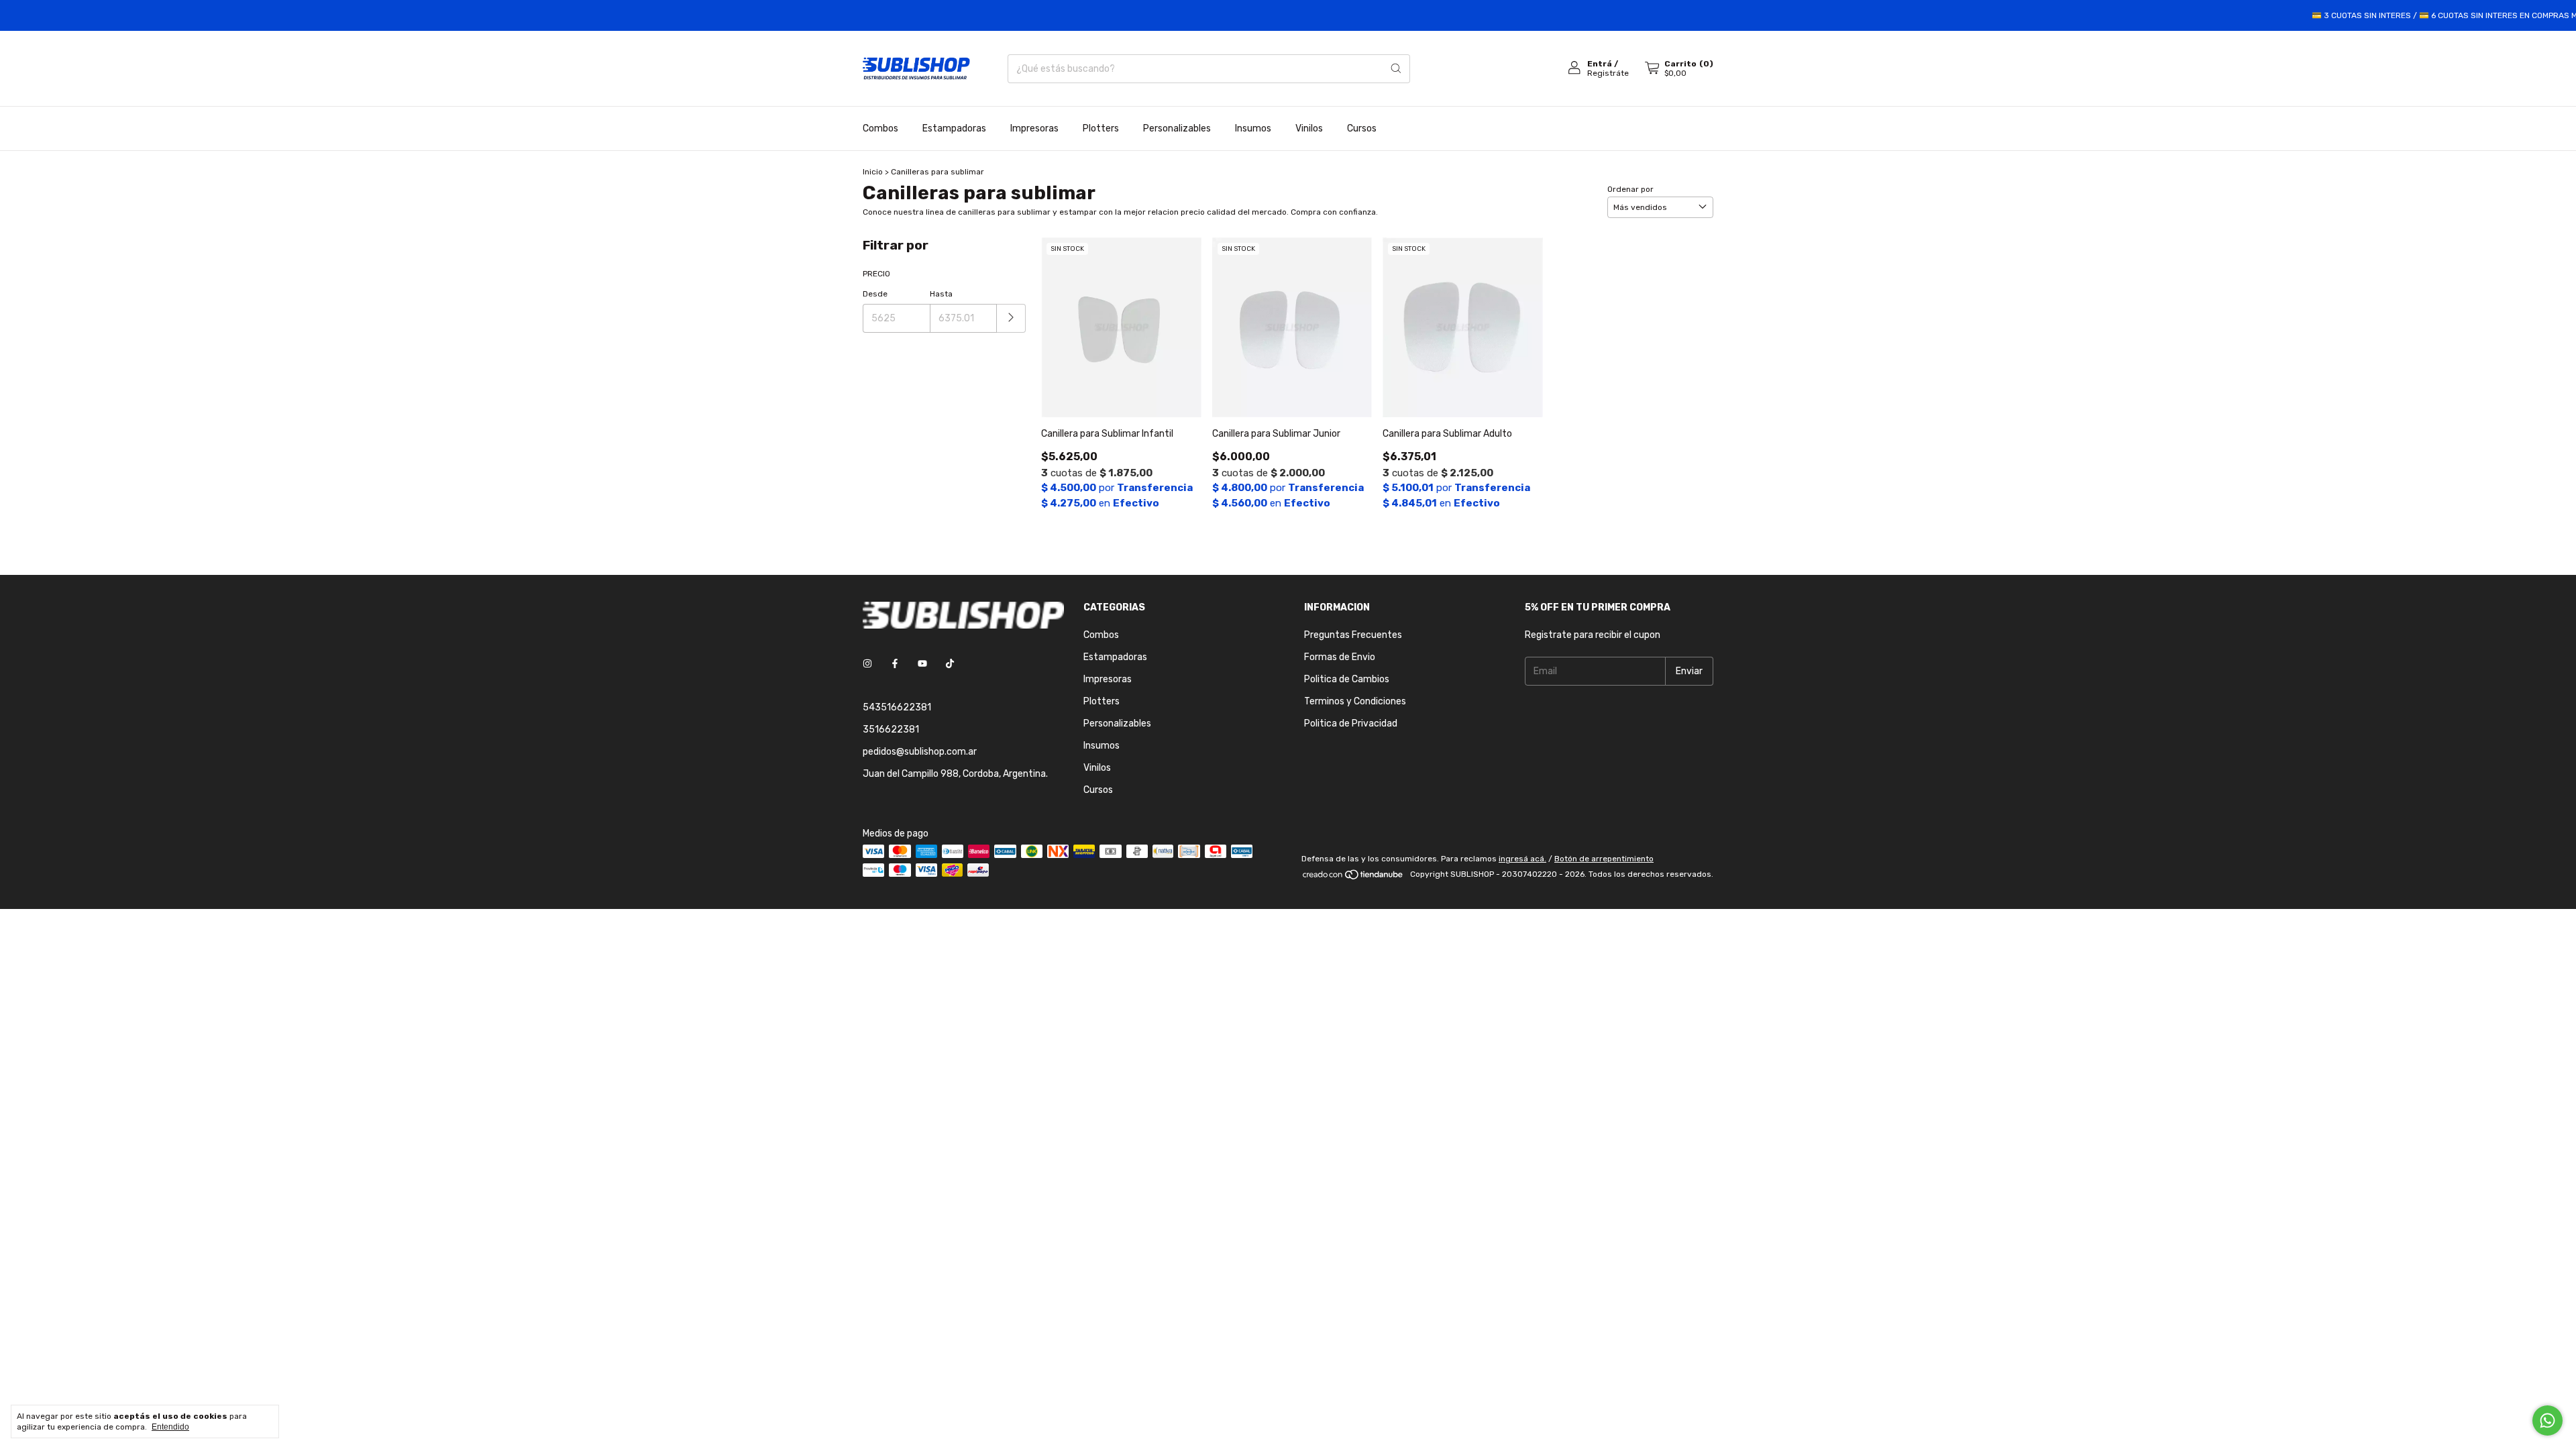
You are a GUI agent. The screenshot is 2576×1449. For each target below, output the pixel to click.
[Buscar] (1396, 69)
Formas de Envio (1340, 657)
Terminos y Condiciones (1355, 701)
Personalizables (1177, 128)
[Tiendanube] (1353, 877)
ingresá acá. (1522, 859)
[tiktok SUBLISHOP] (950, 664)
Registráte (1608, 73)
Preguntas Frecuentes (1353, 635)
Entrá (1600, 64)
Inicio (873, 172)
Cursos (1362, 128)
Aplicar (1011, 318)
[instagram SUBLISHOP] (867, 664)
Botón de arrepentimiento (1604, 859)
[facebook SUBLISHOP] (895, 664)
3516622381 (891, 730)
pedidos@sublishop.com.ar (920, 752)
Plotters (1101, 128)
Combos (880, 128)
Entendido (170, 1427)
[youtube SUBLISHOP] (922, 664)
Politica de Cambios (1347, 679)
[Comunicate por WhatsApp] (2547, 1420)
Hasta (941, 294)
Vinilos (1309, 128)
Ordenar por (1630, 189)
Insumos (1253, 128)
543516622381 (897, 707)
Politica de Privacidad (1351, 723)
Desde (875, 294)
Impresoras (1034, 128)
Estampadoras (954, 128)
